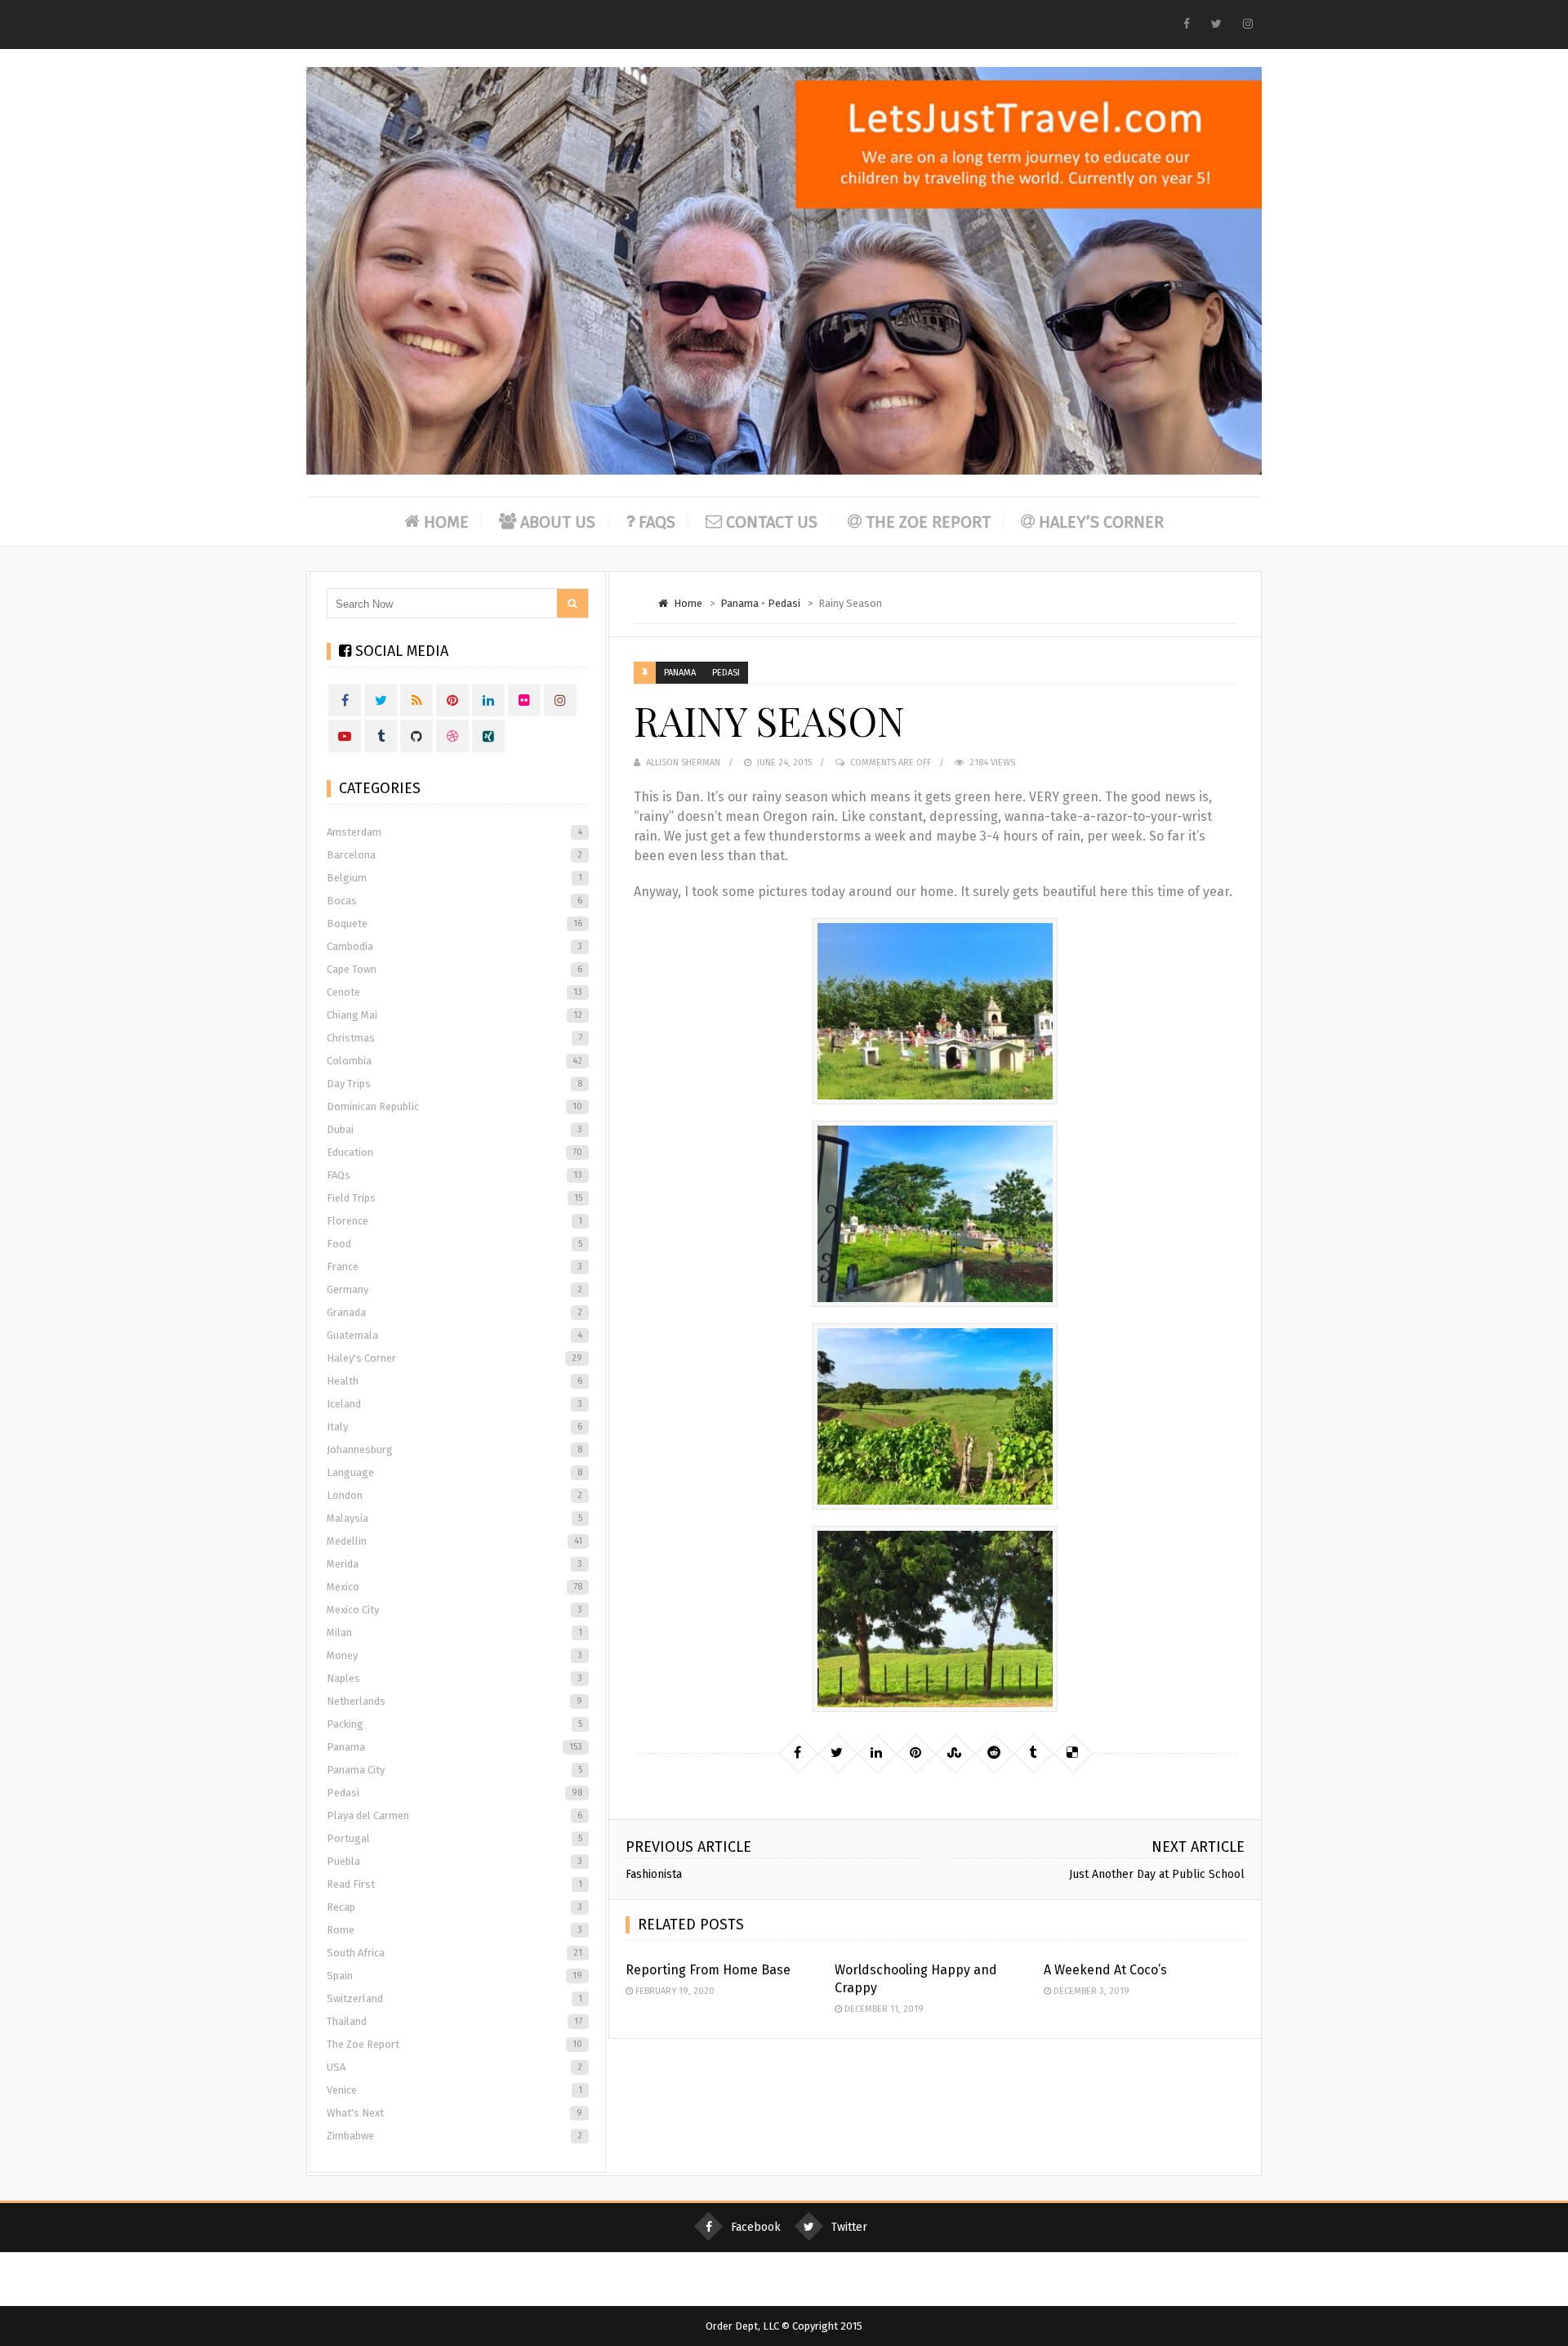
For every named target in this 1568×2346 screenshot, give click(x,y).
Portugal (454, 1838)
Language (454, 1472)
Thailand (454, 2021)
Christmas (454, 1038)
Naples (454, 1678)
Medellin (454, 1541)
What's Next (454, 2113)
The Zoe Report (928, 522)
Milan (454, 1632)
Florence (454, 1221)
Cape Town (454, 969)
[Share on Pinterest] (915, 1753)
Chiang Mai (454, 1015)
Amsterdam (454, 832)
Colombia (454, 1061)
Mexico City (454, 1610)
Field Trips (454, 1198)
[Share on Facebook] (798, 1753)
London (454, 1495)
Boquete (454, 923)
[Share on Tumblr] (1033, 1753)
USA (454, 2067)
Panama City (454, 1770)
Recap (454, 1907)
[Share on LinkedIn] (876, 1753)
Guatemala (454, 1335)
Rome (454, 1930)
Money (454, 1655)
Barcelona (454, 855)
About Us (558, 522)
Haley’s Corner (1101, 522)
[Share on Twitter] (837, 1753)
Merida (454, 1564)
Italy (454, 1427)
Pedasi (784, 603)
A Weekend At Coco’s (1105, 1970)
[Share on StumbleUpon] (955, 1753)
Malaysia (454, 1518)
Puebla (454, 1861)
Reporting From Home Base (708, 1970)
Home (446, 522)
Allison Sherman (683, 763)
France (454, 1267)
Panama (739, 603)
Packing (454, 1724)
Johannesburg (454, 1450)
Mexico (454, 1587)
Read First (454, 1884)
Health (454, 1381)
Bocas (454, 901)
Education (454, 1152)
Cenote (454, 992)
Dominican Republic (454, 1106)
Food (454, 1244)
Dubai (454, 1129)
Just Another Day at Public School (1157, 1874)
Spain (454, 1976)
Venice (454, 2090)
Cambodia (454, 946)
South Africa (454, 1953)
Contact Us (772, 522)
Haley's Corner (454, 1358)
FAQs (657, 522)
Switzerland (454, 1998)
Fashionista (654, 1874)
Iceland (454, 1404)
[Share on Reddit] (994, 1753)
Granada (454, 1312)
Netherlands (454, 1701)
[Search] (572, 603)
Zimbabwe (454, 2136)
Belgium (454, 878)
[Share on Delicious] (1072, 1753)
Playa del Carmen (454, 1815)
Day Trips (454, 1084)
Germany (454, 1289)
